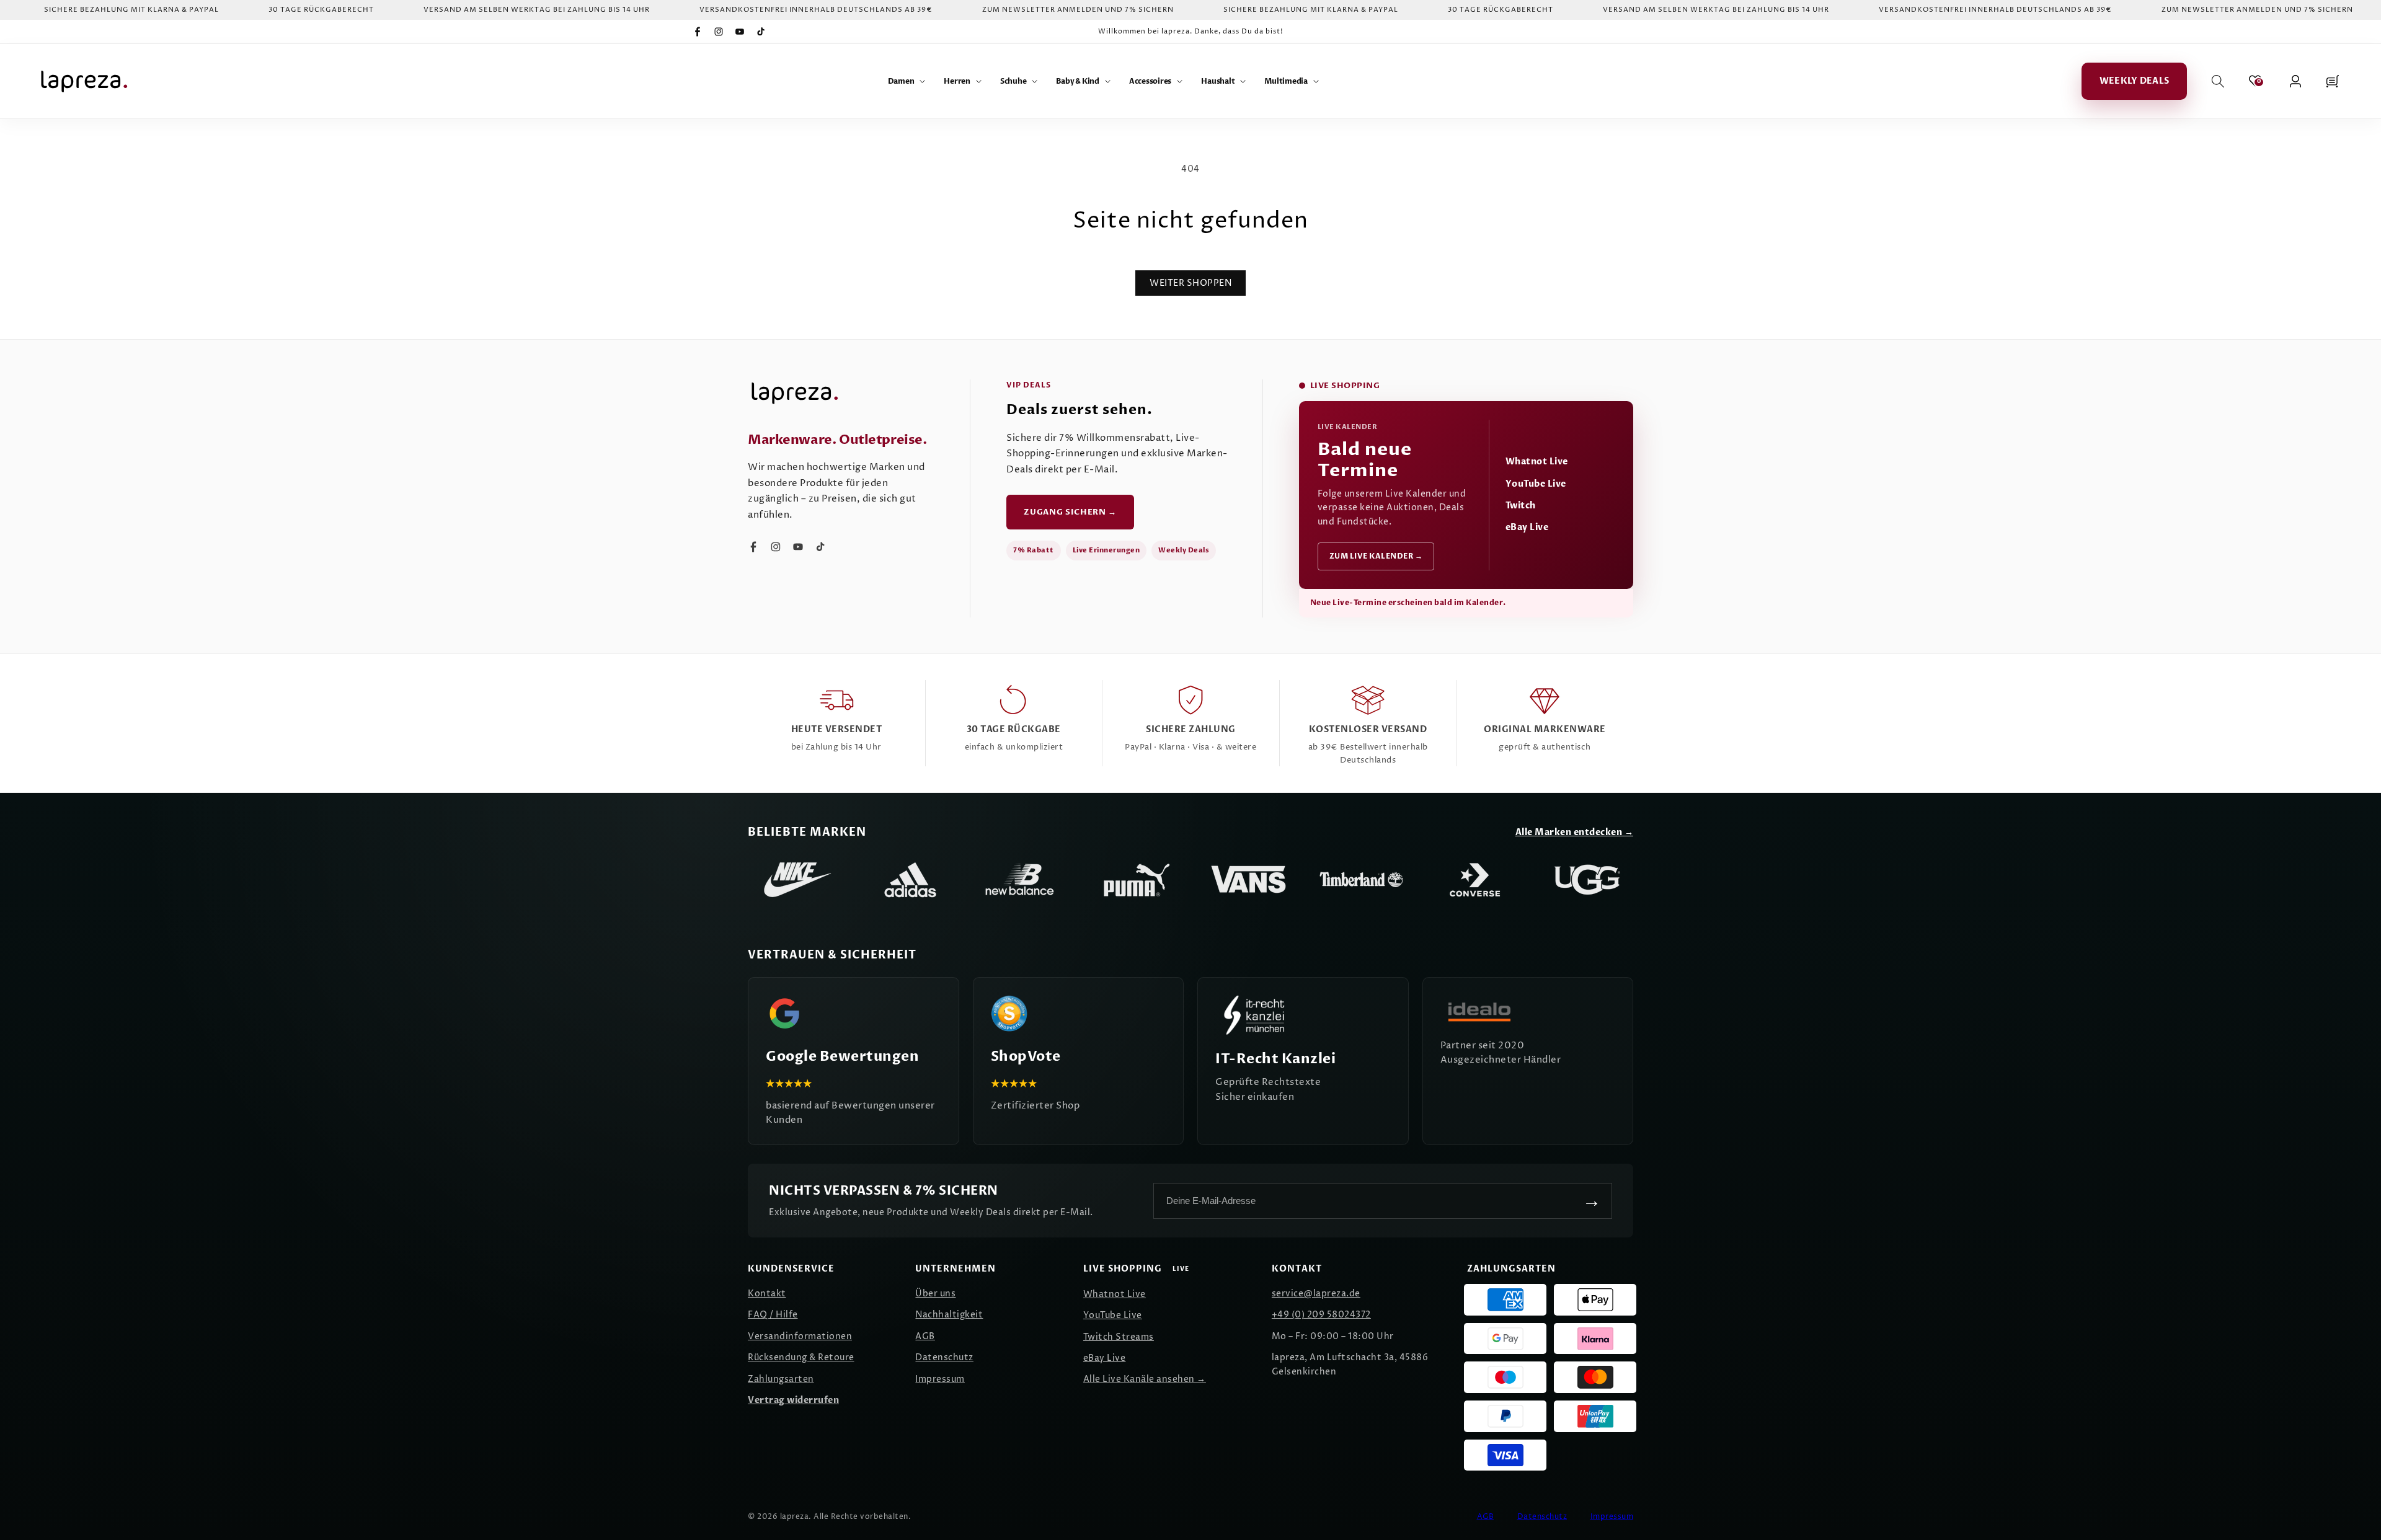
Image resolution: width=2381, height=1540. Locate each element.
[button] (907, 81)
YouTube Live (1536, 484)
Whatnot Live (1537, 462)
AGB (925, 1336)
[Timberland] (1362, 880)
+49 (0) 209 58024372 (1321, 1315)
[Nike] (797, 880)
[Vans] (1249, 880)
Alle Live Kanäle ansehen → (1145, 1379)
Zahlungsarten (781, 1379)
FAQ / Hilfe (773, 1315)
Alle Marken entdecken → (1575, 832)
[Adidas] (910, 880)
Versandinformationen (800, 1336)
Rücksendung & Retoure (801, 1357)
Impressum (940, 1379)
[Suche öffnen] (2218, 81)
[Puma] (1136, 880)
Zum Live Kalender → (1376, 556)
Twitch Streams (1119, 1337)
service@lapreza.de (1316, 1294)
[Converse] (1474, 880)
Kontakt (767, 1294)
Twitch (1521, 506)
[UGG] (1587, 880)
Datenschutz (944, 1357)
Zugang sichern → (1070, 512)
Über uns (935, 1294)
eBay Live (1527, 527)
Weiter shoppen (1190, 283)
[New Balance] (1023, 880)
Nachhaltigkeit (949, 1315)
